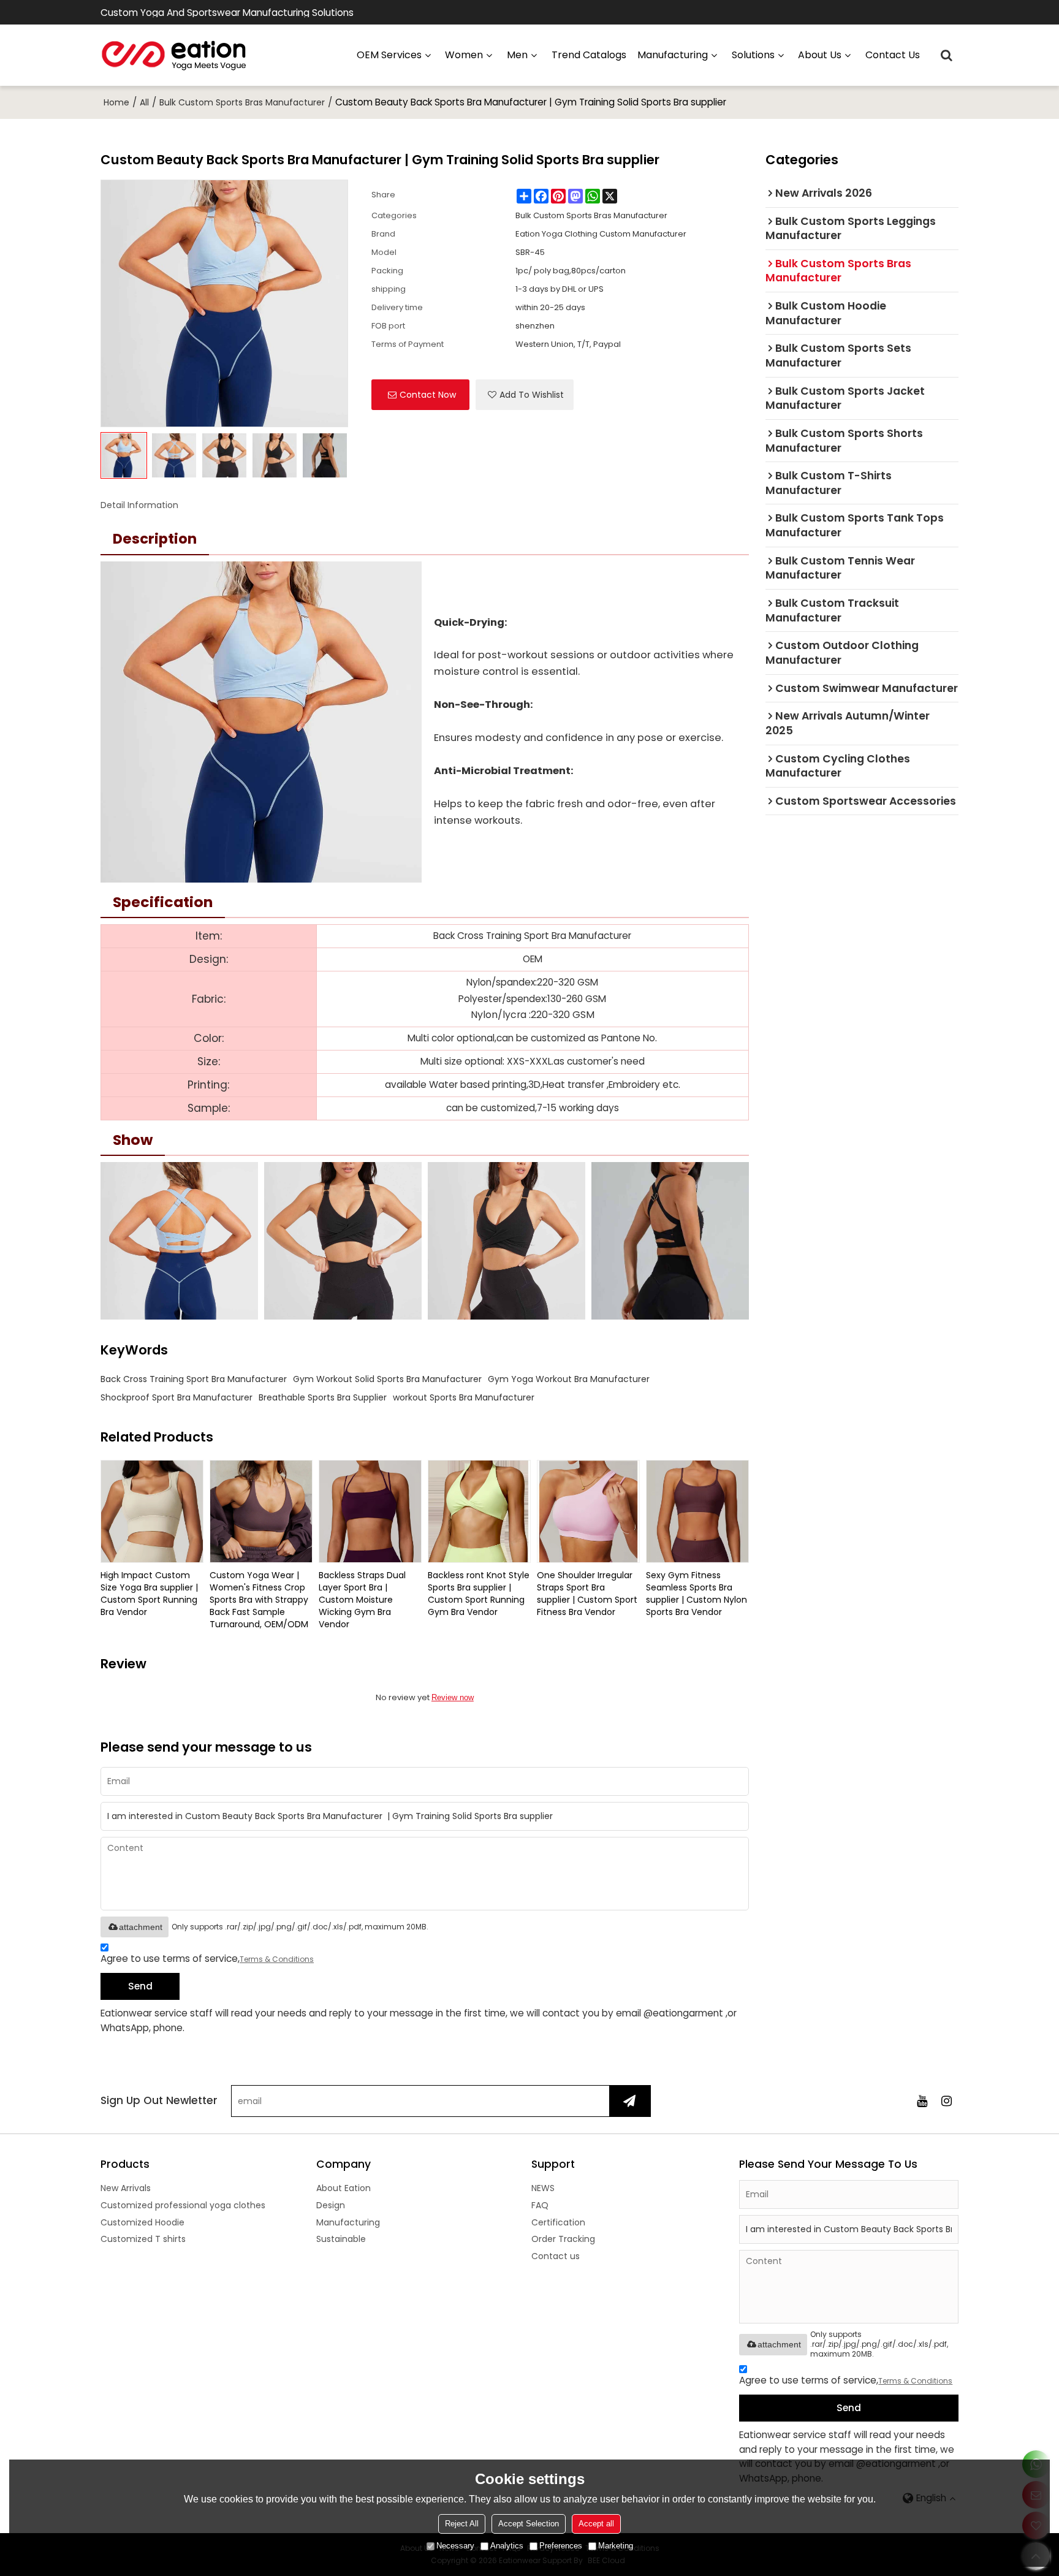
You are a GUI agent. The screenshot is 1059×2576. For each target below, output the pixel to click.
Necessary (455, 2546)
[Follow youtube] (922, 2101)
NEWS (543, 2188)
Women (464, 55)
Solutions (753, 55)
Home (116, 102)
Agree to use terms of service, (207, 1959)
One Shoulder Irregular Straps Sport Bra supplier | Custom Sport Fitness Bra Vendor (587, 1594)
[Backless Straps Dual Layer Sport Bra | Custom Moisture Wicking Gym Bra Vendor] (370, 1511)
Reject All (462, 2524)
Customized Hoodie (142, 2222)
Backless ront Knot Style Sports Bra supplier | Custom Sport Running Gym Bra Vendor (479, 1594)
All (144, 102)
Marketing (616, 2546)
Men (517, 55)
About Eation (344, 2188)
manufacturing (673, 55)
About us (820, 55)
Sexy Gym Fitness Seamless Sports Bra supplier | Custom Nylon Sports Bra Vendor (697, 1594)
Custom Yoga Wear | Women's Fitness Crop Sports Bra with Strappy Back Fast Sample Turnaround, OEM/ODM (259, 1600)
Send (140, 1986)
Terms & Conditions (277, 1959)
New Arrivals (126, 2188)
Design (331, 2205)
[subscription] (630, 2101)
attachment (141, 1927)
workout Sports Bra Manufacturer (464, 1397)
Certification (558, 2222)
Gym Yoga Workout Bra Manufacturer (569, 1379)
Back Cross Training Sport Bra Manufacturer (194, 1379)
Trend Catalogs (589, 55)
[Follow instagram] (946, 2101)
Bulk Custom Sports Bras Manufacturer (242, 102)
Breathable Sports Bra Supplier (323, 1397)
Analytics (507, 2546)
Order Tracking (563, 2239)
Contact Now (428, 395)
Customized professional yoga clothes (183, 2205)
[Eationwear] (174, 55)
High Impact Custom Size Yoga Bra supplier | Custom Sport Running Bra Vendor (149, 1594)
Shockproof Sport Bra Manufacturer (176, 1397)
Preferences (561, 2546)
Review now (453, 1697)
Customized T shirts (143, 2239)
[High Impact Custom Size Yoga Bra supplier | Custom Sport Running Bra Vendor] (152, 1511)
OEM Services (389, 55)
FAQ (540, 2205)
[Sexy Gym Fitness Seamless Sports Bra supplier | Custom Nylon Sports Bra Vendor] (697, 1511)
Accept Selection (529, 2524)
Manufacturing (348, 2222)
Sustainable (341, 2239)
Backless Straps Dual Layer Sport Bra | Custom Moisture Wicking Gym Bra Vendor (362, 1600)
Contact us (893, 55)
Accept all (596, 2524)
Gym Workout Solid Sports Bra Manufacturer (387, 1379)
